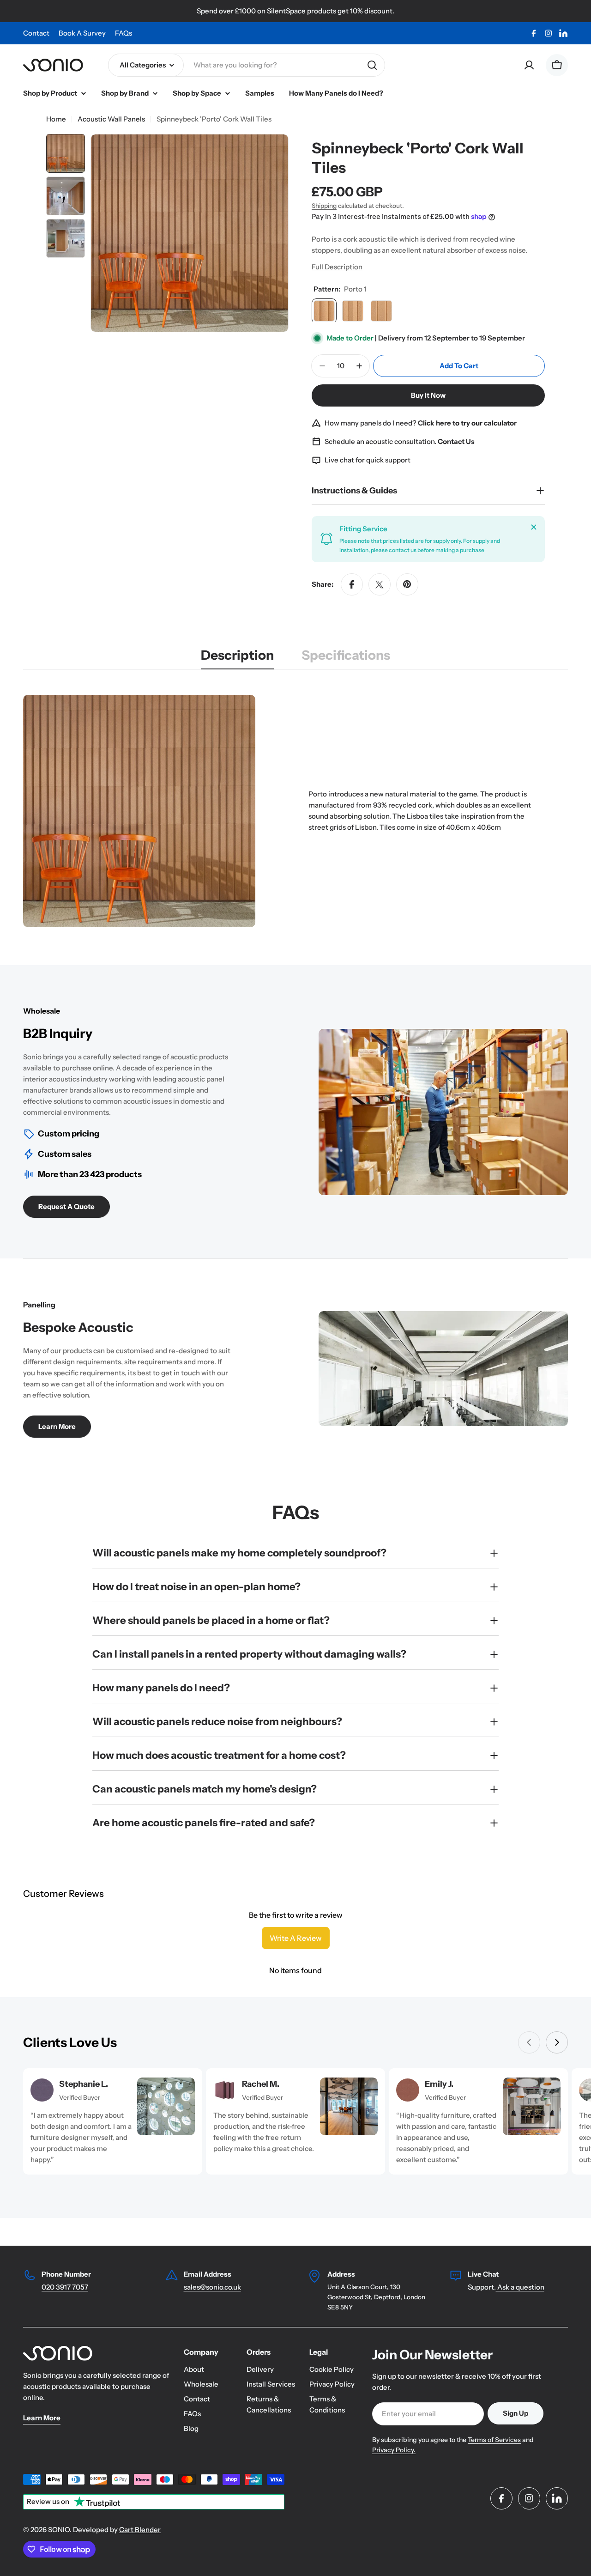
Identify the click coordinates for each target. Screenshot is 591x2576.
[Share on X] (380, 584)
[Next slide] (557, 2042)
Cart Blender (140, 2530)
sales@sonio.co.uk (212, 2287)
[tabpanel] (295, 811)
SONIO (59, 2530)
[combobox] (247, 65)
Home (56, 119)
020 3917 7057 (65, 2287)
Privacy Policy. (394, 2450)
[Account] (529, 65)
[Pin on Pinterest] (407, 584)
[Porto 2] (353, 311)
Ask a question (520, 2287)
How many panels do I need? (421, 423)
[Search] (372, 65)
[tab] (237, 658)
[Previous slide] (529, 2042)
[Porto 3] (381, 311)
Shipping (324, 206)
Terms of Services (494, 2440)
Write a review (296, 1938)
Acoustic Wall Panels (111, 119)
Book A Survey (82, 33)
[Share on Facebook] (352, 584)
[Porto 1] (324, 311)
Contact (36, 33)
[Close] (534, 527)
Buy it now (428, 395)
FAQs (124, 33)
